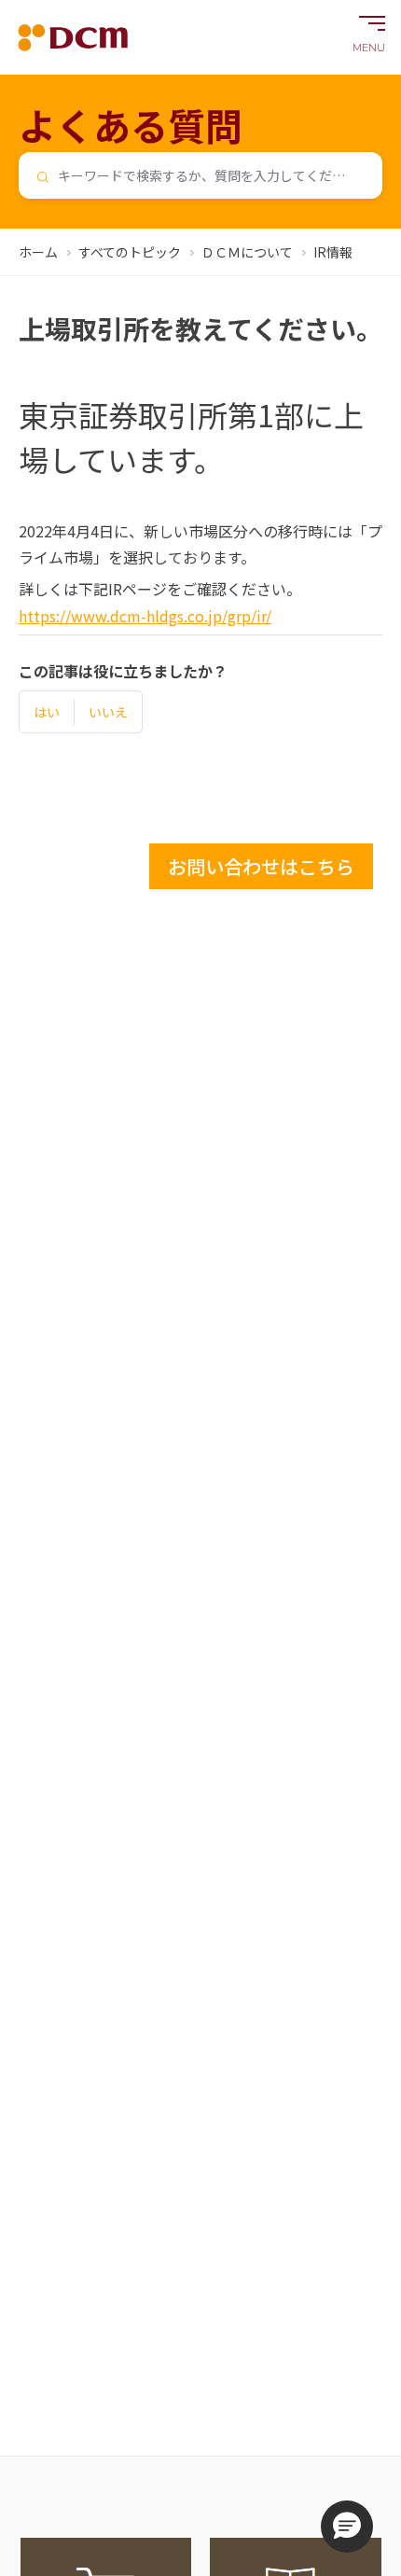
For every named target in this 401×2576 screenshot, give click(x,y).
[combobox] (200, 175)
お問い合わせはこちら (261, 866)
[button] (347, 2527)
